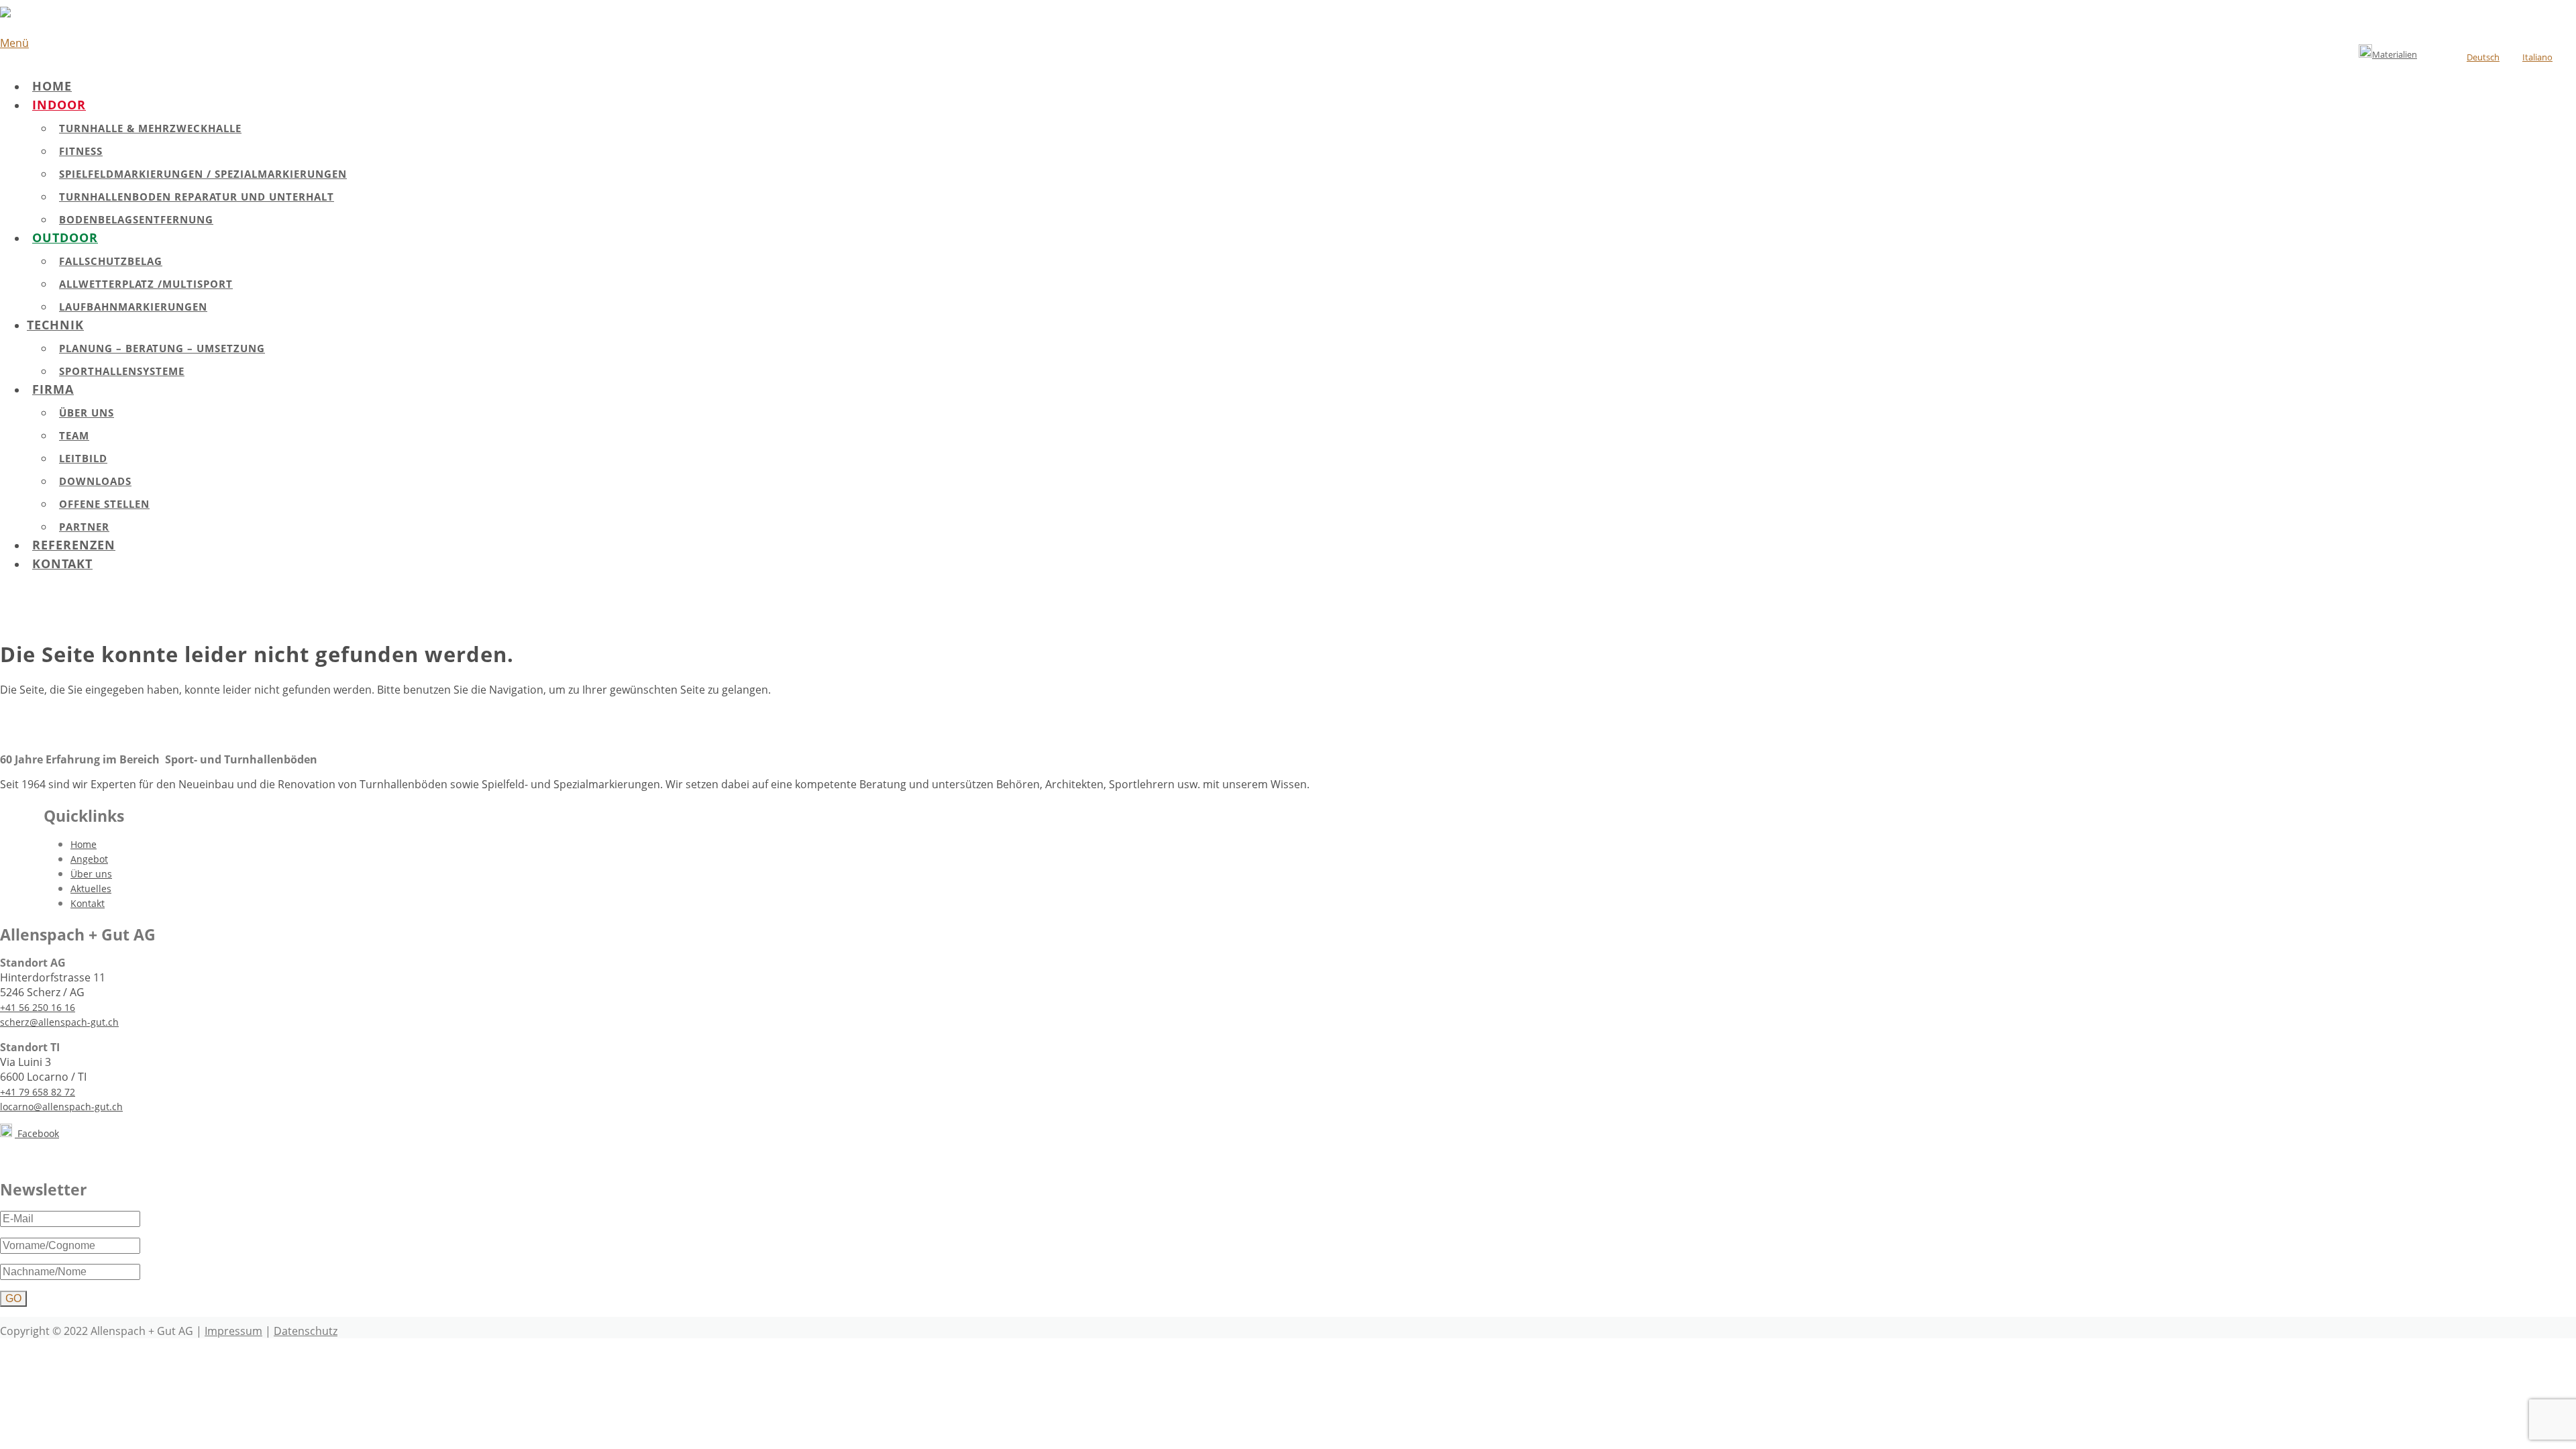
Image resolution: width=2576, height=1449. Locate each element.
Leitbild (83, 458)
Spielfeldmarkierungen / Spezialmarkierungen (203, 174)
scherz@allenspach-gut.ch (59, 1022)
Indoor (59, 105)
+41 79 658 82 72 (38, 1092)
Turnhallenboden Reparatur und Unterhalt (197, 197)
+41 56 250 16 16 (38, 1007)
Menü (14, 43)
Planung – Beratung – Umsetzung (162, 348)
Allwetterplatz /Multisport (146, 284)
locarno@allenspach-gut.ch (61, 1107)
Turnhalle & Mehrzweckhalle (150, 128)
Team (74, 435)
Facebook (37, 1133)
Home (52, 86)
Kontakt (62, 563)
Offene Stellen (104, 504)
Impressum (233, 1331)
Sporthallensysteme (122, 371)
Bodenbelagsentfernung (136, 219)
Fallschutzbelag (111, 261)
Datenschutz (306, 1331)
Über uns (87, 413)
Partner (84, 527)
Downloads (95, 481)
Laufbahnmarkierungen (133, 307)
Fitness (81, 151)
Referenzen (74, 545)
